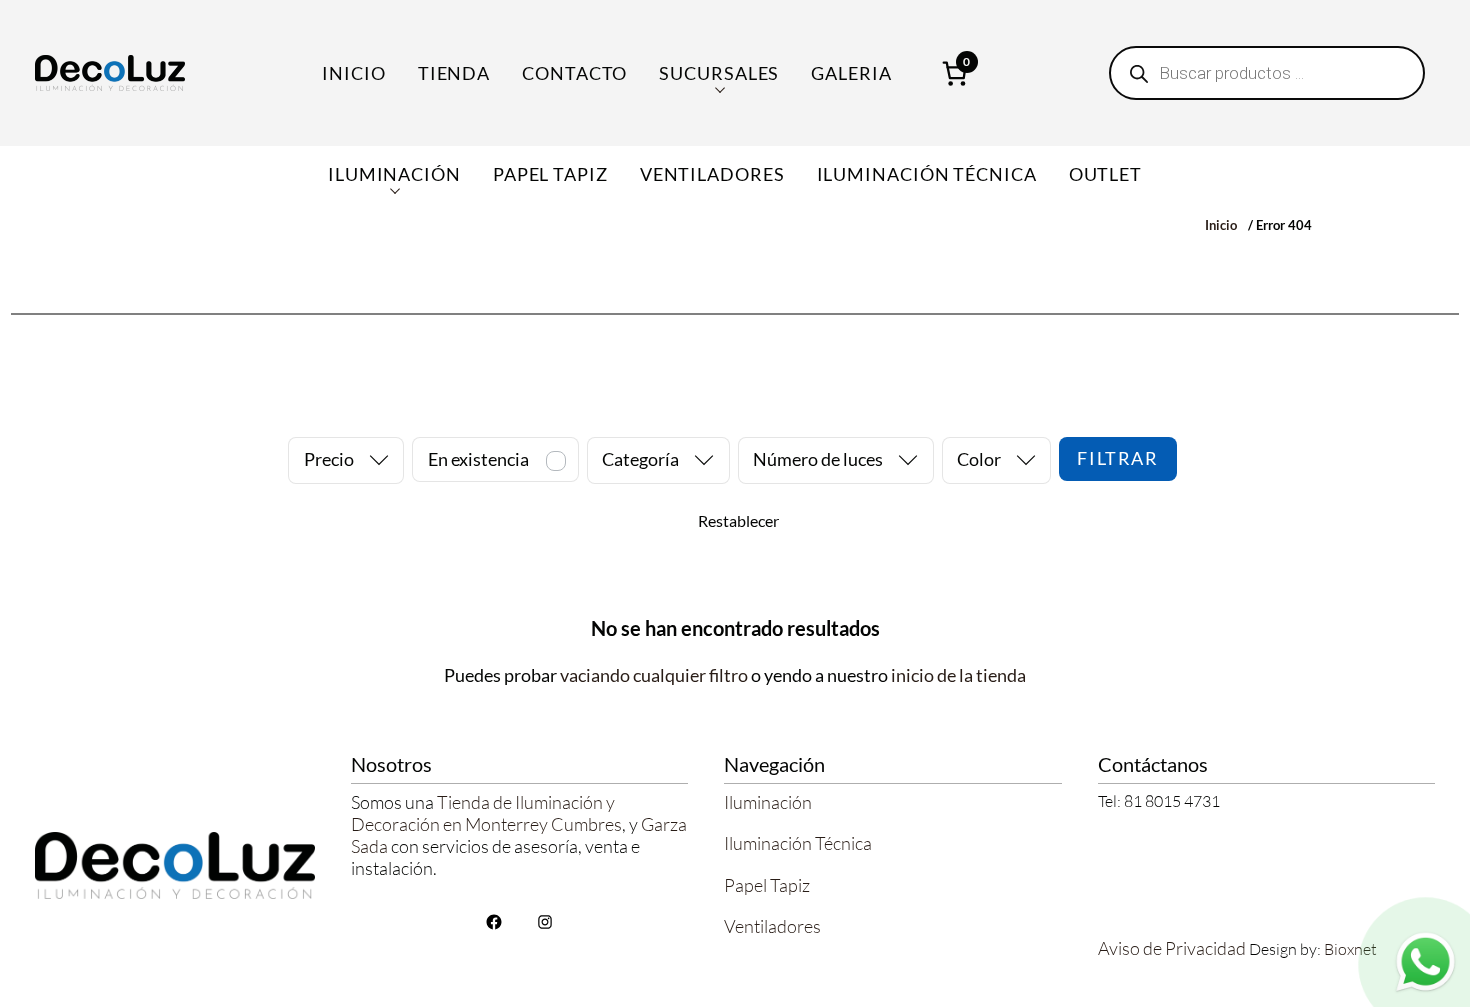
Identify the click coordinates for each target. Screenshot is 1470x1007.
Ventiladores (772, 926)
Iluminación (768, 802)
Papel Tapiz (767, 885)
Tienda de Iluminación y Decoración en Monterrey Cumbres (486, 813)
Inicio (353, 73)
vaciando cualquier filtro (654, 675)
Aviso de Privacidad (1172, 948)
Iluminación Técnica (798, 843)
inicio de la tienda (958, 675)
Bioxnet (1350, 949)
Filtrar (1117, 458)
